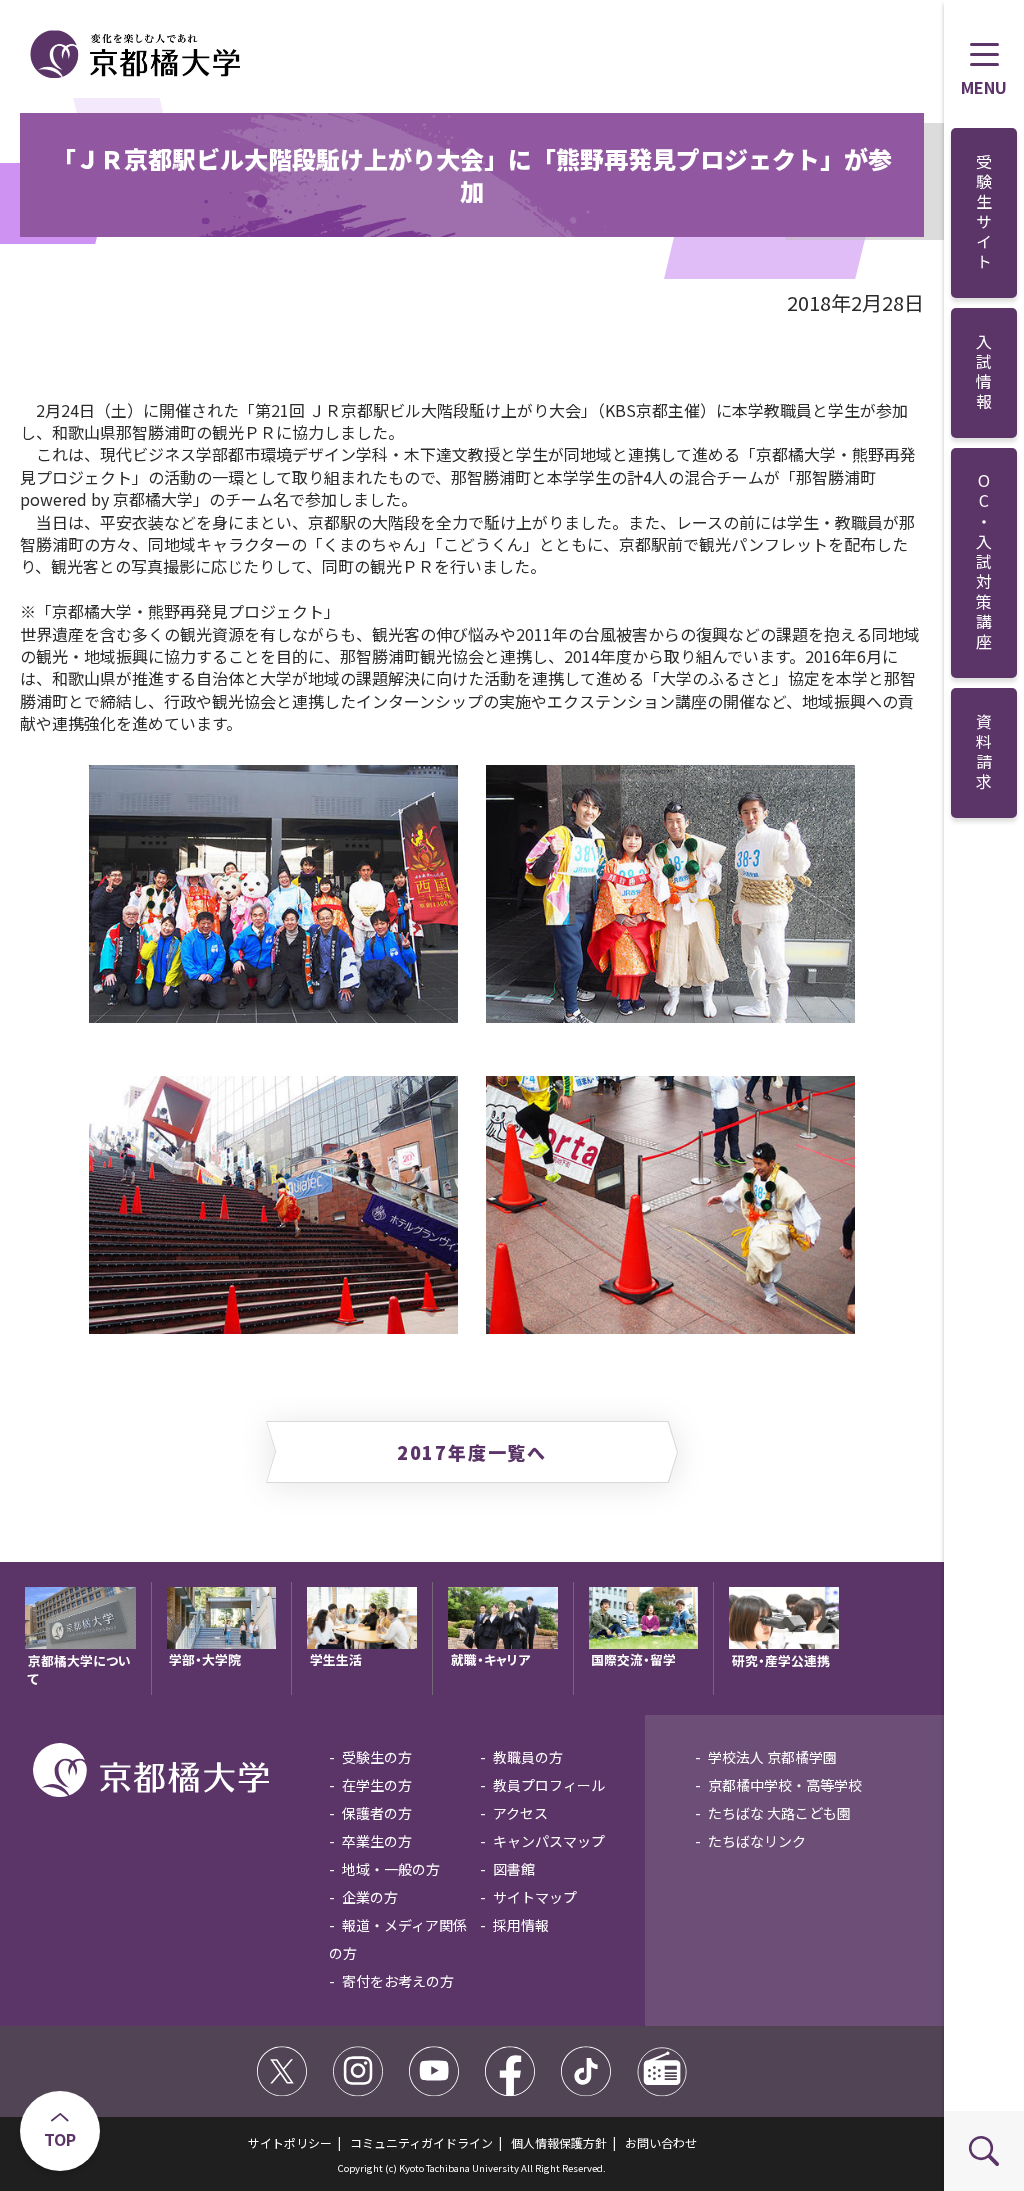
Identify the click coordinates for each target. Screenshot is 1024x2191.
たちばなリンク (757, 1841)
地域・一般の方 (391, 1869)
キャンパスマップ (549, 1841)
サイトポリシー (290, 2142)
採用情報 (521, 1925)
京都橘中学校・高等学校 (785, 1785)
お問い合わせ (661, 2142)
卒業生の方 (377, 1841)
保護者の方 (377, 1813)
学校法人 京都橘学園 (772, 1757)
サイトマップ (535, 1897)
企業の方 (370, 1897)
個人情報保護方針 (559, 2142)
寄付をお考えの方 (398, 1981)
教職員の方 (528, 1757)
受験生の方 (377, 1757)
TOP (60, 2139)
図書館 (514, 1869)
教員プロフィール (549, 1785)
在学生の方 (377, 1785)
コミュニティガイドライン (421, 2142)
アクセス (520, 1813)
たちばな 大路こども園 (779, 1813)
